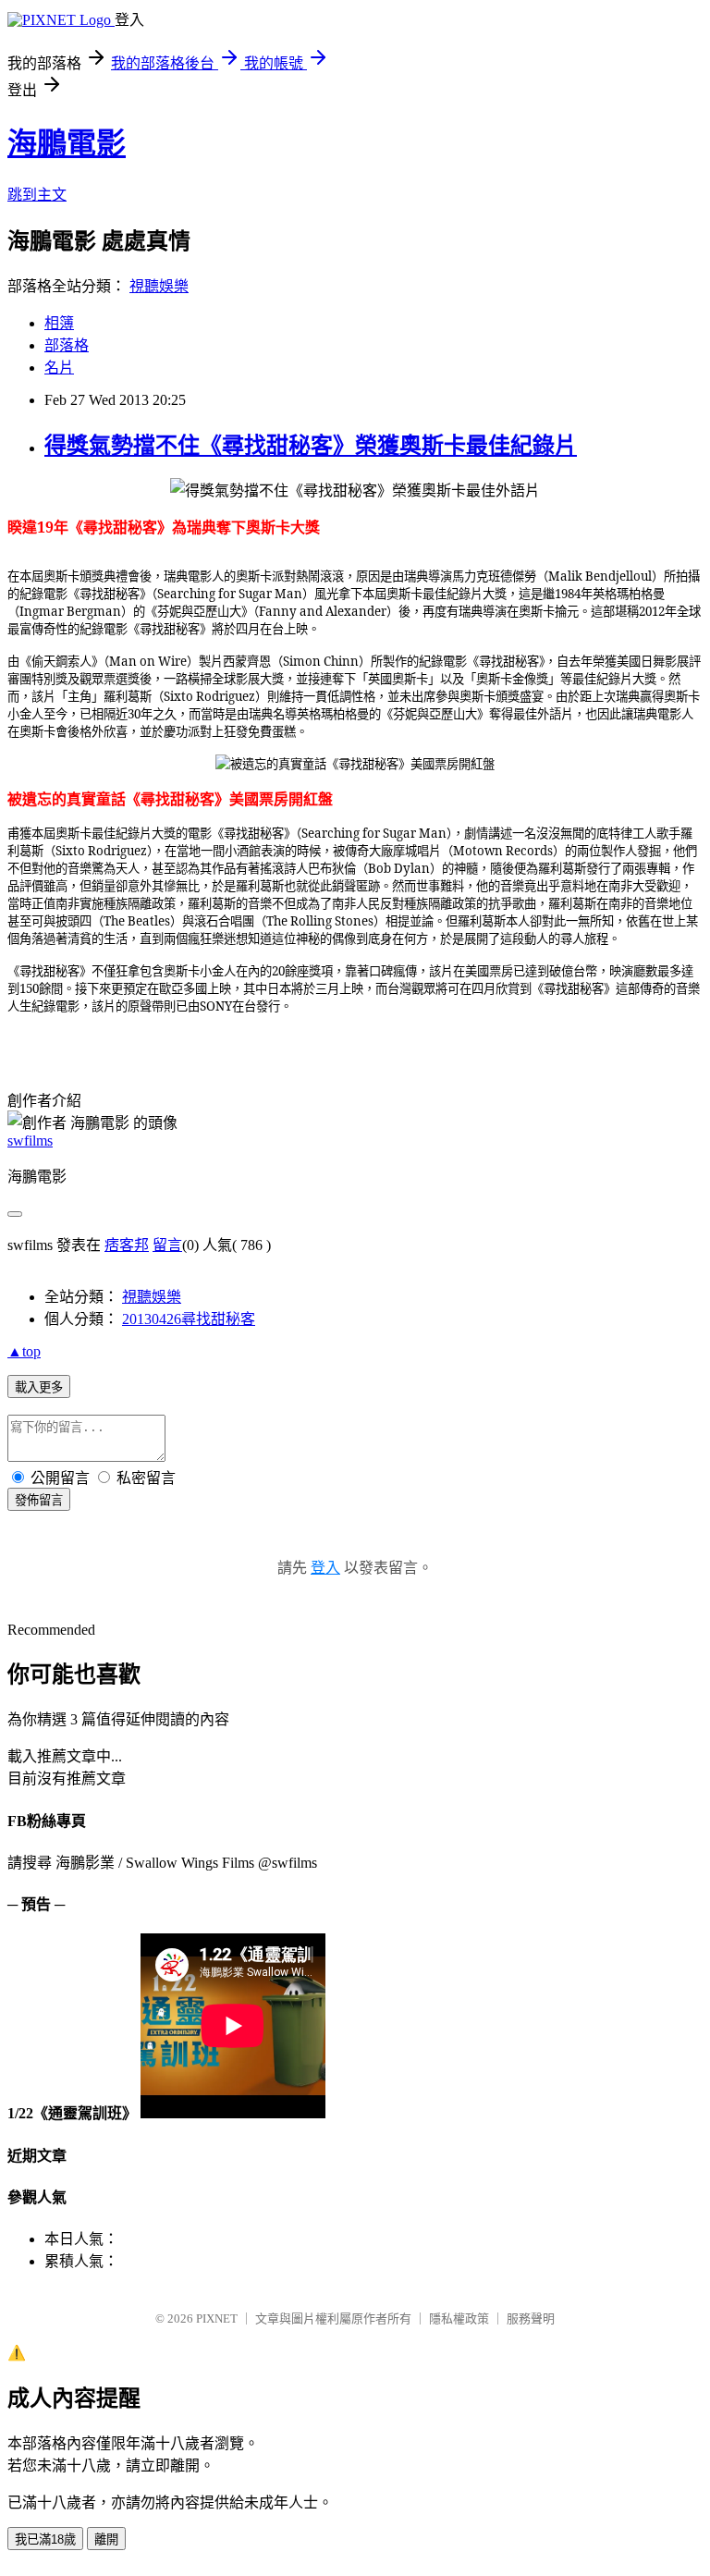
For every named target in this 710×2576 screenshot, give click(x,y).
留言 (167, 1245)
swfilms (30, 1141)
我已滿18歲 (45, 2539)
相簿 (59, 323)
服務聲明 (531, 2318)
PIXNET (217, 2318)
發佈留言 (39, 1500)
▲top (24, 1351)
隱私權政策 (459, 2318)
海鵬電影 (67, 143)
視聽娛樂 (159, 286)
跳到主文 (37, 195)
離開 (106, 2539)
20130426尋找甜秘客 (189, 1319)
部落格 (67, 345)
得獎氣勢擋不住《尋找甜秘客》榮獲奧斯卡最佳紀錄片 (311, 446)
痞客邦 (127, 1245)
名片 (59, 368)
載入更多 (39, 1387)
